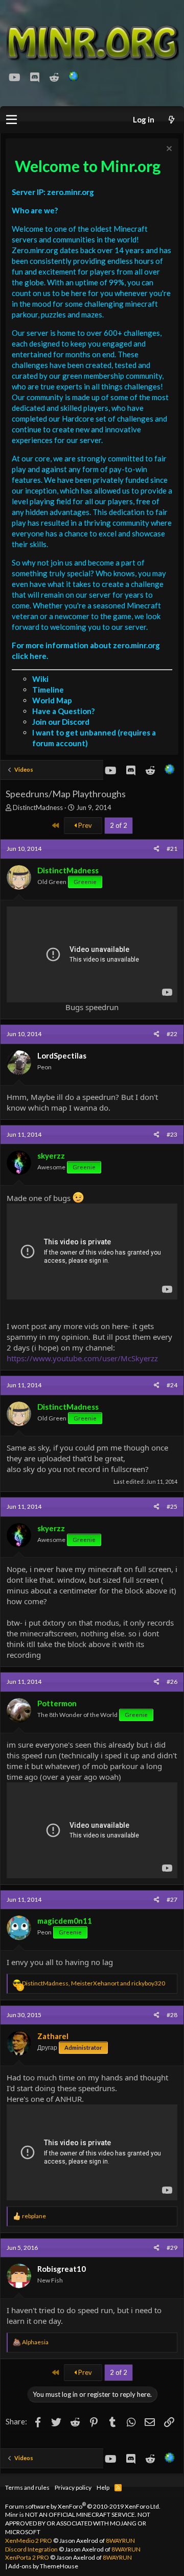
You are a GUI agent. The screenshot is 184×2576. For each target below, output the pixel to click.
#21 (172, 849)
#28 (172, 2015)
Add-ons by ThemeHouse (43, 2566)
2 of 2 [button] (119, 825)
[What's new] (171, 120)
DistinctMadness (38, 807)
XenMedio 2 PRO (29, 2541)
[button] (11, 120)
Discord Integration (31, 2549)
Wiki (40, 679)
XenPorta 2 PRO (27, 2557)
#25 (172, 1506)
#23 (172, 1134)
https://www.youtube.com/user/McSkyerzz (82, 1358)
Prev (84, 825)
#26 (172, 1682)
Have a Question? (63, 711)
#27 (172, 1899)
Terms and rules (27, 2487)
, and (94, 1983)
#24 (172, 1385)
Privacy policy (73, 2487)
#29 (172, 2248)
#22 (172, 1034)
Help (103, 2487)
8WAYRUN (120, 2541)
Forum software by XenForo (83, 2506)
